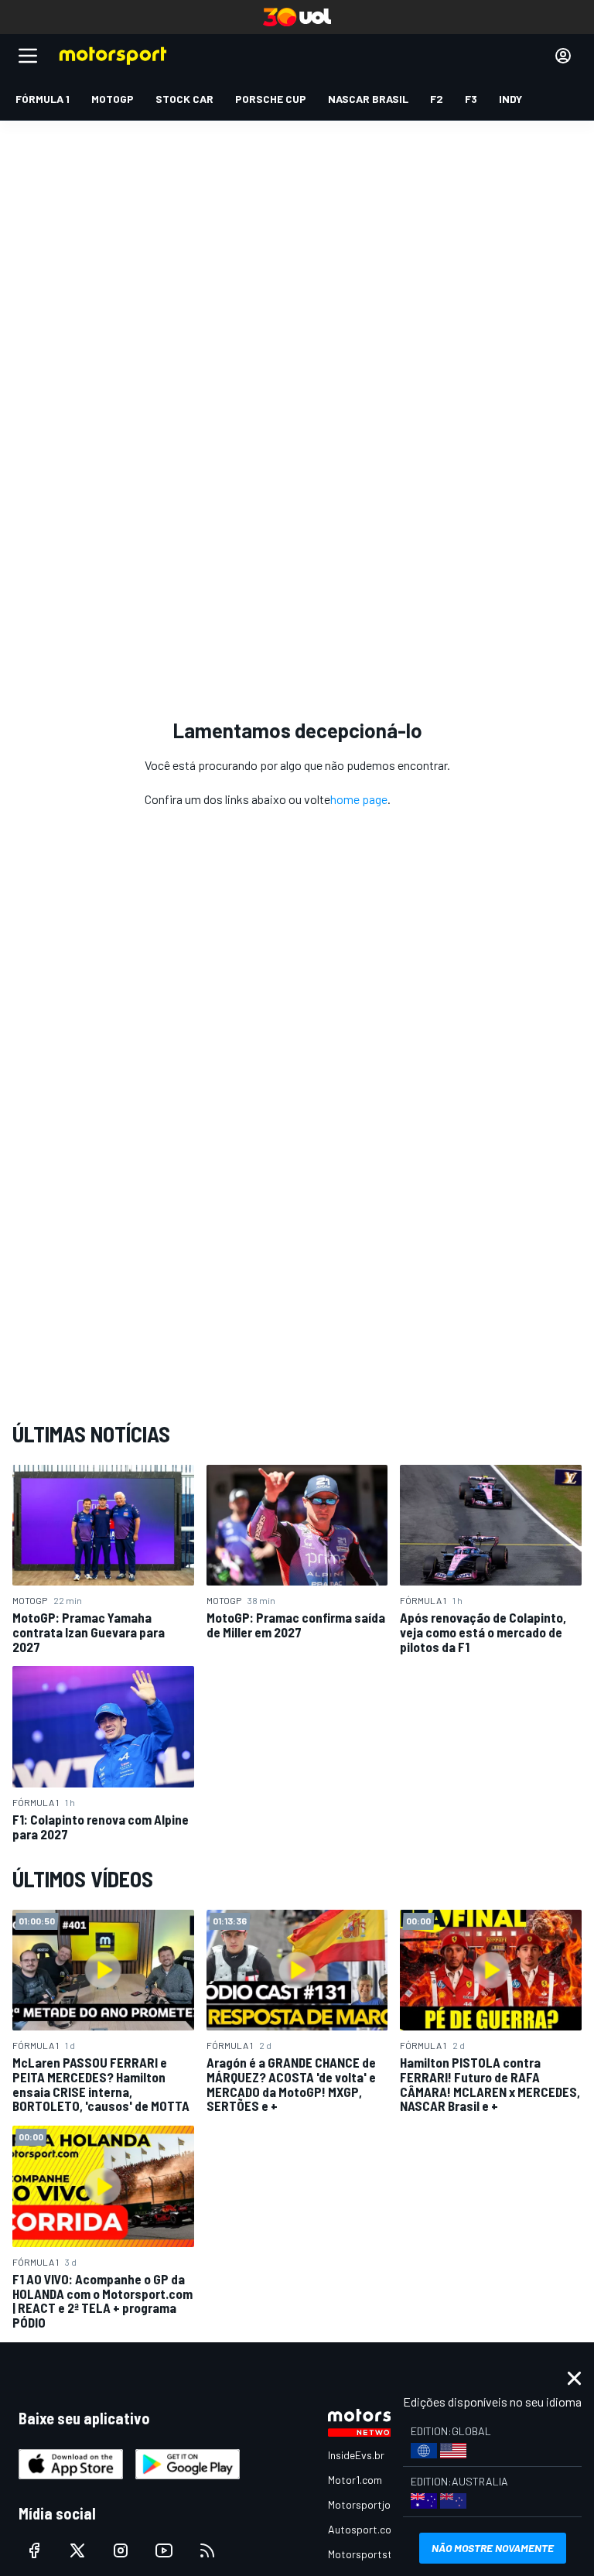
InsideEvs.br (356, 2455)
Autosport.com (364, 2529)
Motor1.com (355, 2480)
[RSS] (207, 2550)
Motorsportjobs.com (376, 2504)
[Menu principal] (28, 56)
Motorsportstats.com (379, 2554)
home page (359, 799)
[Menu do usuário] (563, 56)
